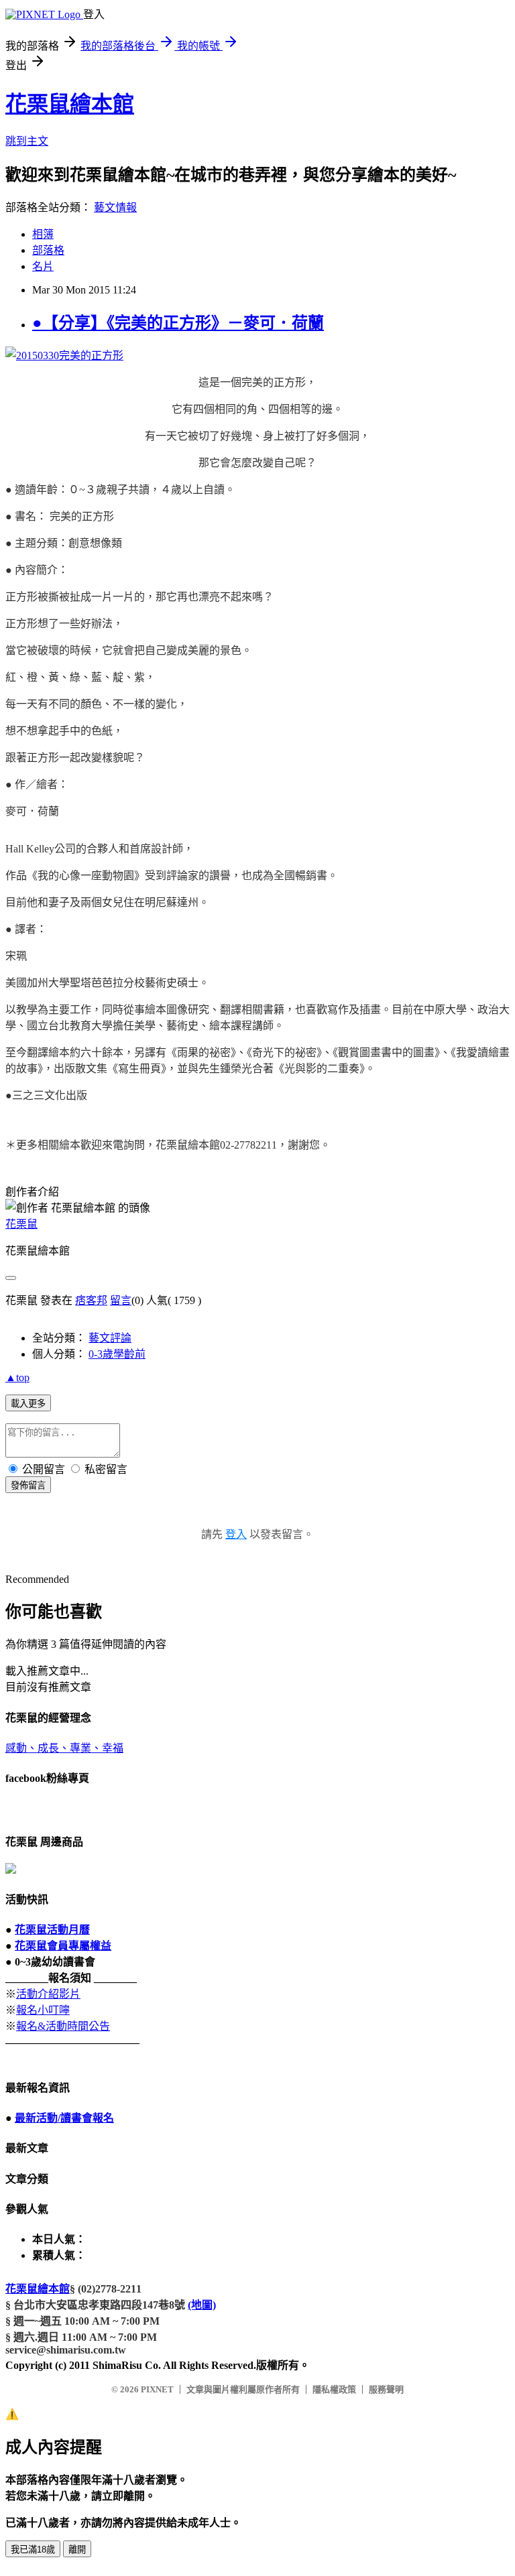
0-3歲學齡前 (117, 1354)
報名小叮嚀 (43, 2010)
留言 (121, 1300)
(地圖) (202, 2305)
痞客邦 (91, 1300)
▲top (17, 1377)
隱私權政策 (334, 2389)
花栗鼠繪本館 (70, 104)
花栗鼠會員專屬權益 (63, 1946)
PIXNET (157, 2389)
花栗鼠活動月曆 (52, 1930)
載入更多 (28, 1404)
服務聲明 (386, 2389)
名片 (43, 266)
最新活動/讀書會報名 (64, 2118)
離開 (77, 2550)
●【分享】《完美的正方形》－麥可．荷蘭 (178, 323)
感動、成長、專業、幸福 (64, 1748)
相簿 (43, 234)
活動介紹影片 (48, 1994)
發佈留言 (28, 1485)
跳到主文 (27, 141)
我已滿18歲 (33, 2550)
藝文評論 (110, 1338)
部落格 (48, 250)
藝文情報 (115, 207)
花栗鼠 (21, 1224)
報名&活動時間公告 (63, 2026)
